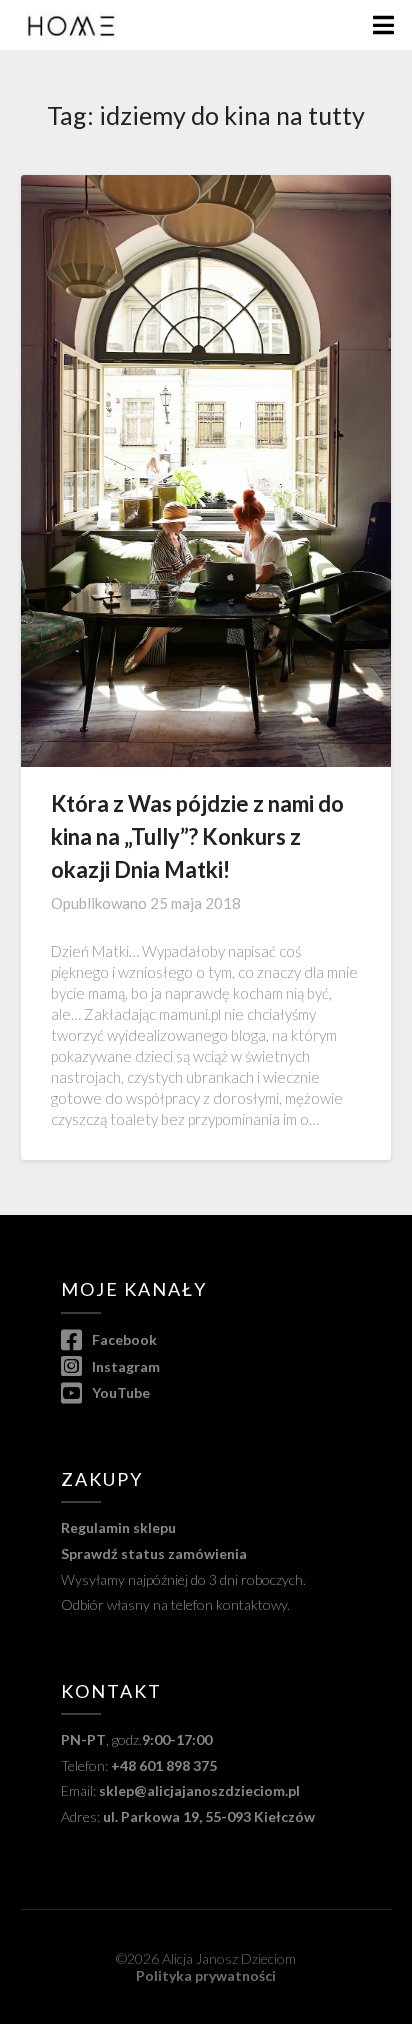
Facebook (123, 1339)
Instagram (124, 1366)
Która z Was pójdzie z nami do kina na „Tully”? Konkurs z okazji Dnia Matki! (197, 836)
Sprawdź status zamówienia (154, 1553)
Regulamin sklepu (118, 1527)
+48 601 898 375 (164, 1765)
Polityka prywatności (206, 1975)
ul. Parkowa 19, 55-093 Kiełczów (209, 1816)
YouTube (119, 1392)
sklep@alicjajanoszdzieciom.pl (199, 1790)
